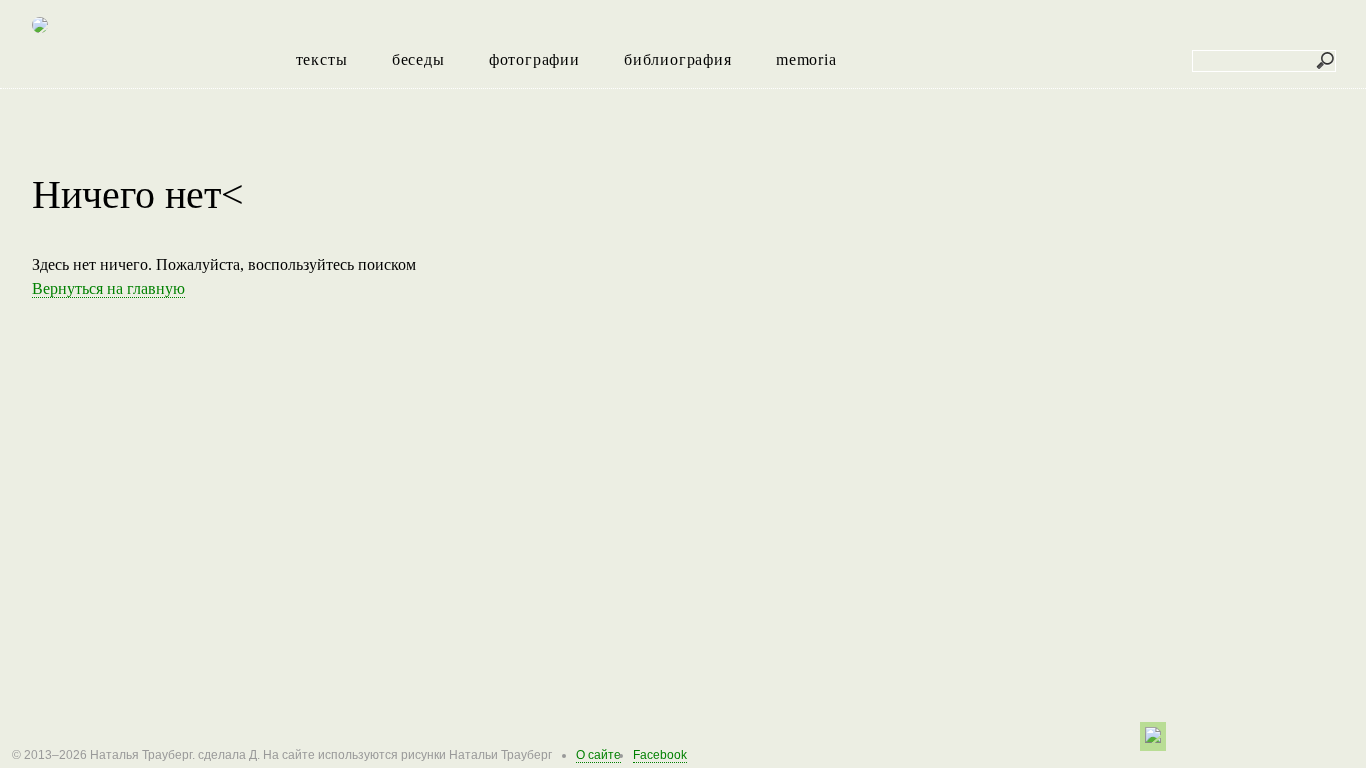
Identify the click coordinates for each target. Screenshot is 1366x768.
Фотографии (534, 59)
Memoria (806, 59)
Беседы (418, 59)
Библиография (678, 59)
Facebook (660, 755)
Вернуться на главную (108, 288)
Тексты (322, 59)
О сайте (598, 755)
